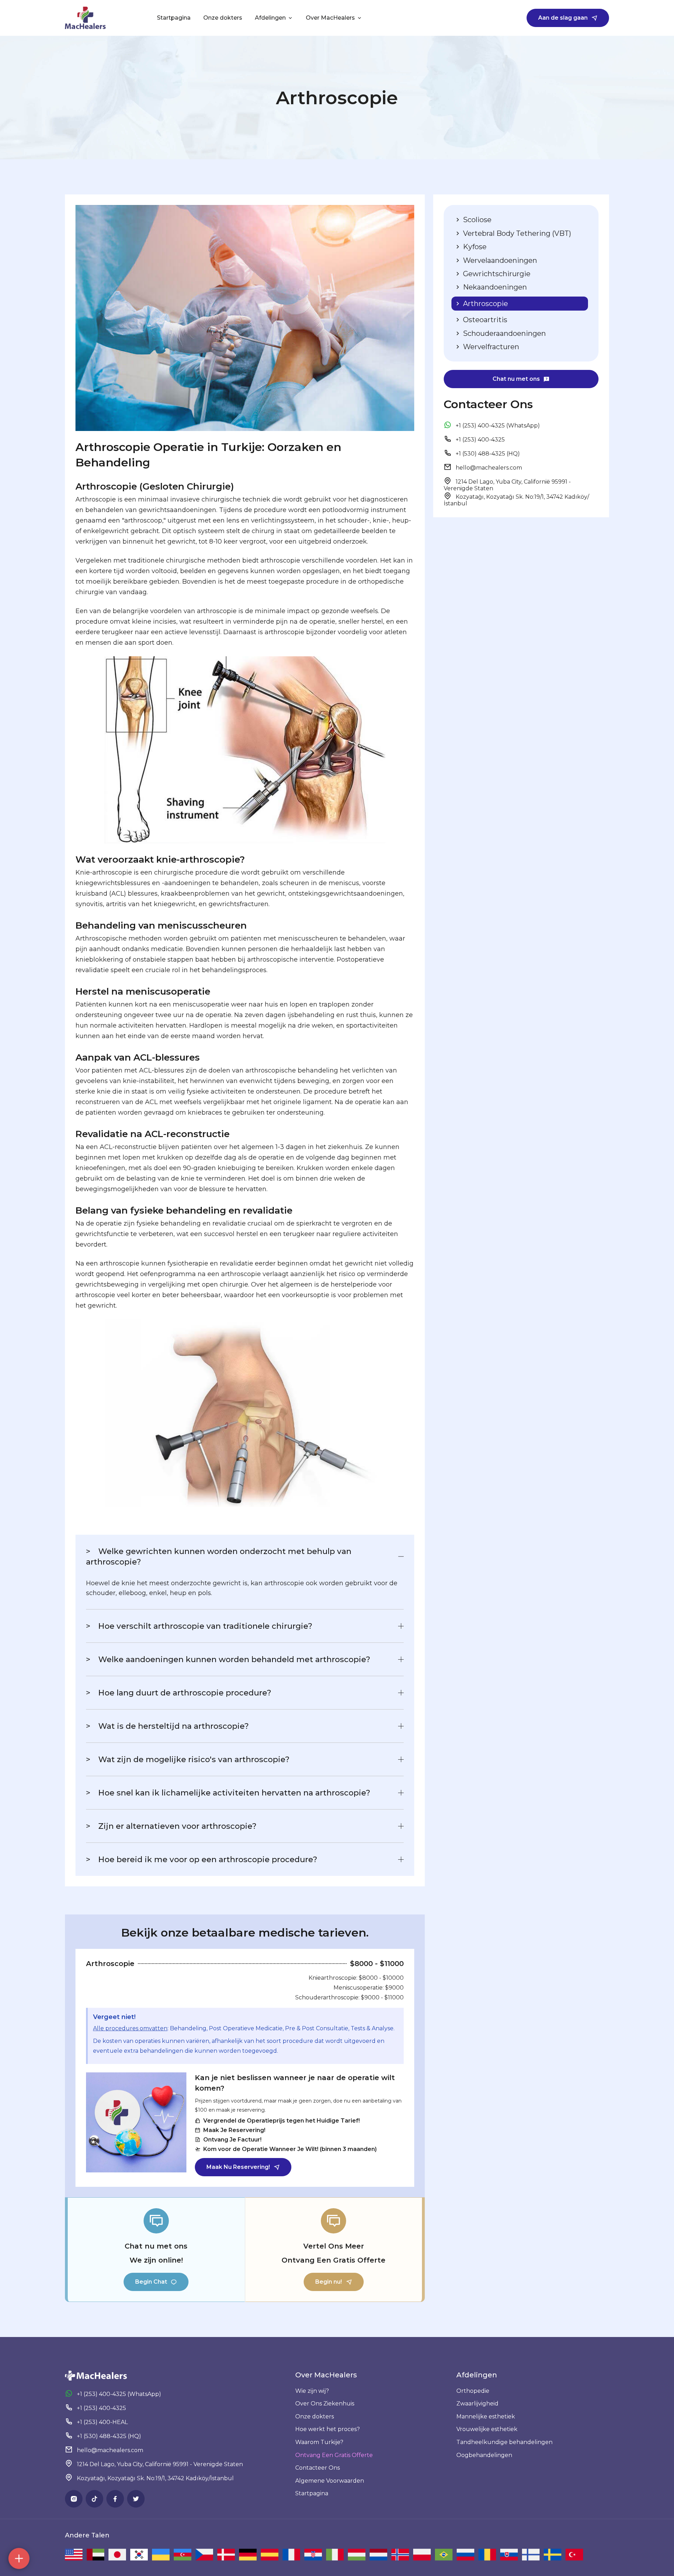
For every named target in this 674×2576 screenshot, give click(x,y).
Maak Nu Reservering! (238, 2167)
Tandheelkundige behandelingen (504, 2442)
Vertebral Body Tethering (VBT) (516, 233)
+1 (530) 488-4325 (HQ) (487, 454)
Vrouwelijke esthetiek (487, 2429)
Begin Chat (151, 2282)
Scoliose (476, 220)
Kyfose (474, 247)
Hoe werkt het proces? (328, 2429)
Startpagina (312, 2493)
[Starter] (85, 18)
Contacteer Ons (318, 2468)
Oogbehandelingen (484, 2455)
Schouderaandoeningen (504, 333)
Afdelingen (270, 18)
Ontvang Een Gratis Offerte (334, 2455)
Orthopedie (473, 2391)
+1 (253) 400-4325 (480, 440)
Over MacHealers (330, 18)
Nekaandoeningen (494, 287)
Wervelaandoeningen (499, 260)
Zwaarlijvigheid (477, 2404)
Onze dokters (223, 18)
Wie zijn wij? (312, 2391)
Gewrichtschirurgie (496, 274)
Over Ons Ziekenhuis (325, 2404)
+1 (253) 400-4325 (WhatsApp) (497, 426)
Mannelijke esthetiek (486, 2416)
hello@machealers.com (489, 468)
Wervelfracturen (490, 347)
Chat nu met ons (516, 379)
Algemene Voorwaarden (330, 2481)
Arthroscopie (485, 304)
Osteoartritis (484, 320)
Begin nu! (329, 2282)
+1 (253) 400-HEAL (102, 2422)
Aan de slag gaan (563, 18)
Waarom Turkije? (319, 2442)
